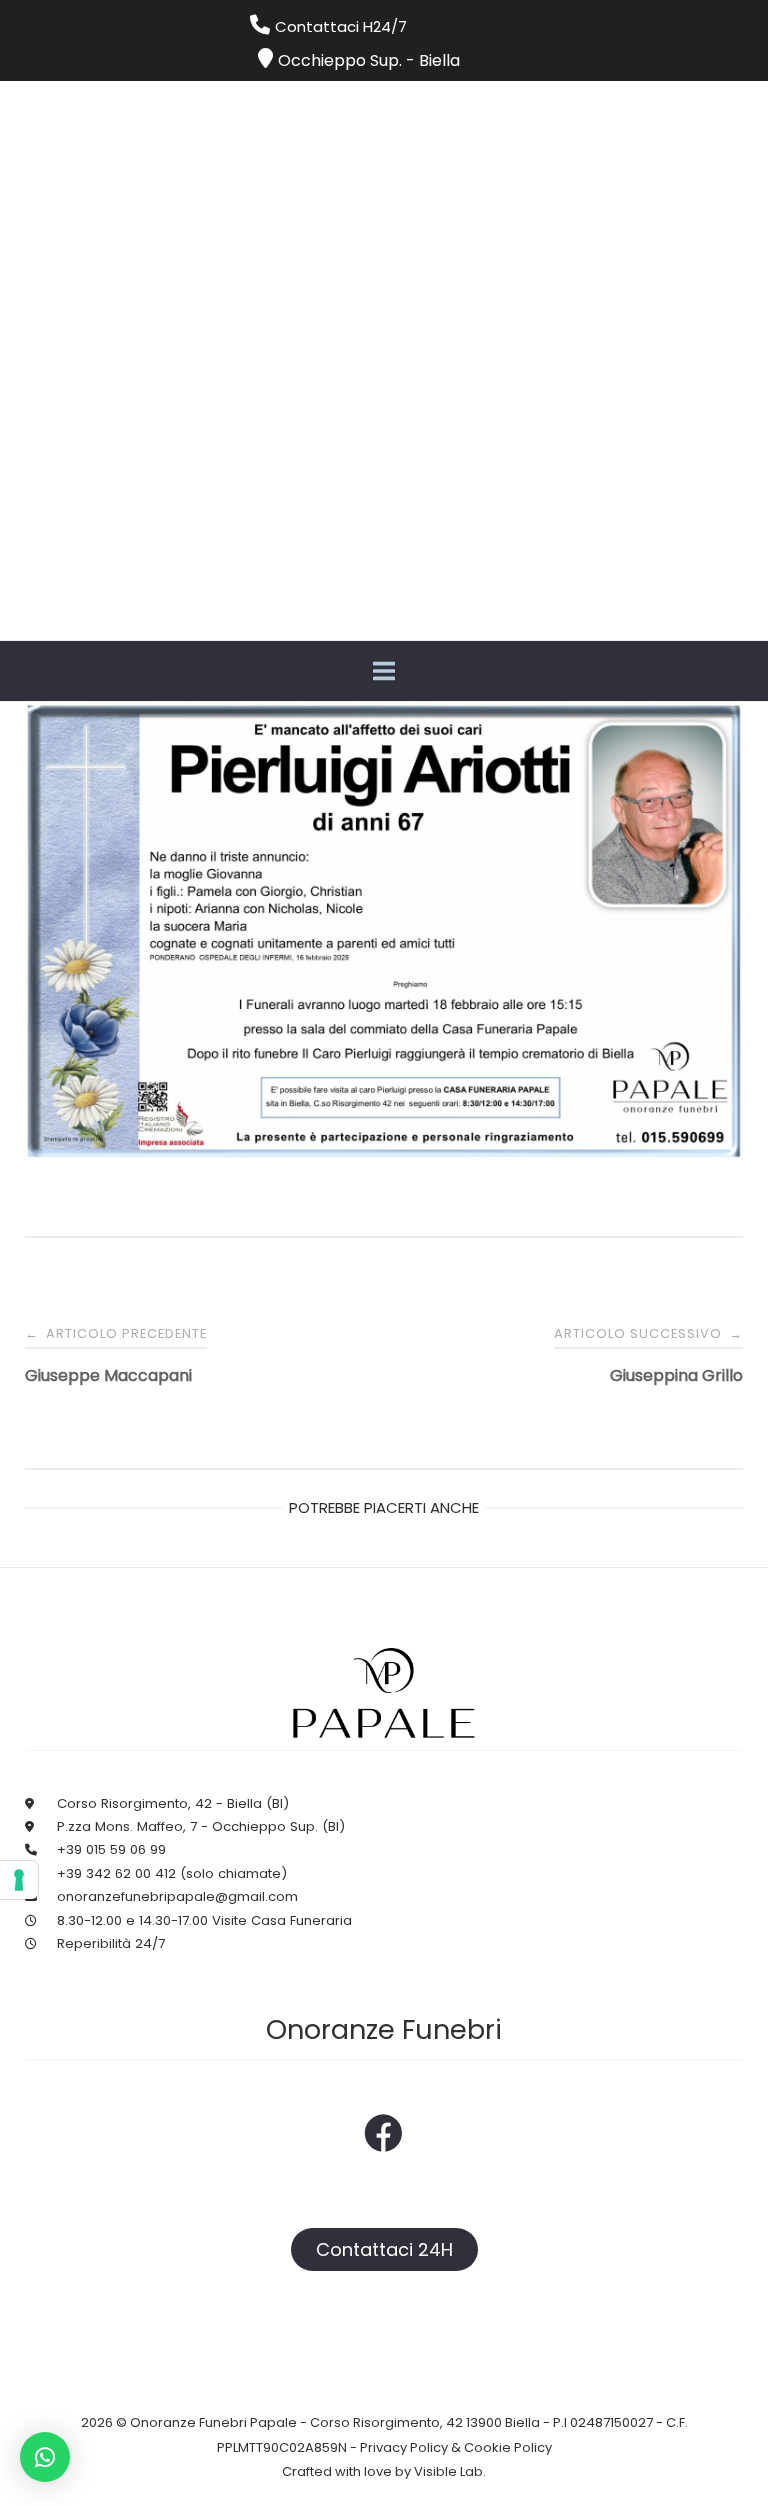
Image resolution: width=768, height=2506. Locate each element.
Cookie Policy (508, 2447)
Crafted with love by (348, 2471)
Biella (439, 60)
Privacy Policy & (412, 2447)
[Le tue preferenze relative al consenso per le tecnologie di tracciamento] (19, 1880)
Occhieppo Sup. (340, 60)
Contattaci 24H (384, 2249)
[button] (45, 2457)
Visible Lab (448, 2471)
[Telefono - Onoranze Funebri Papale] (262, 26)
